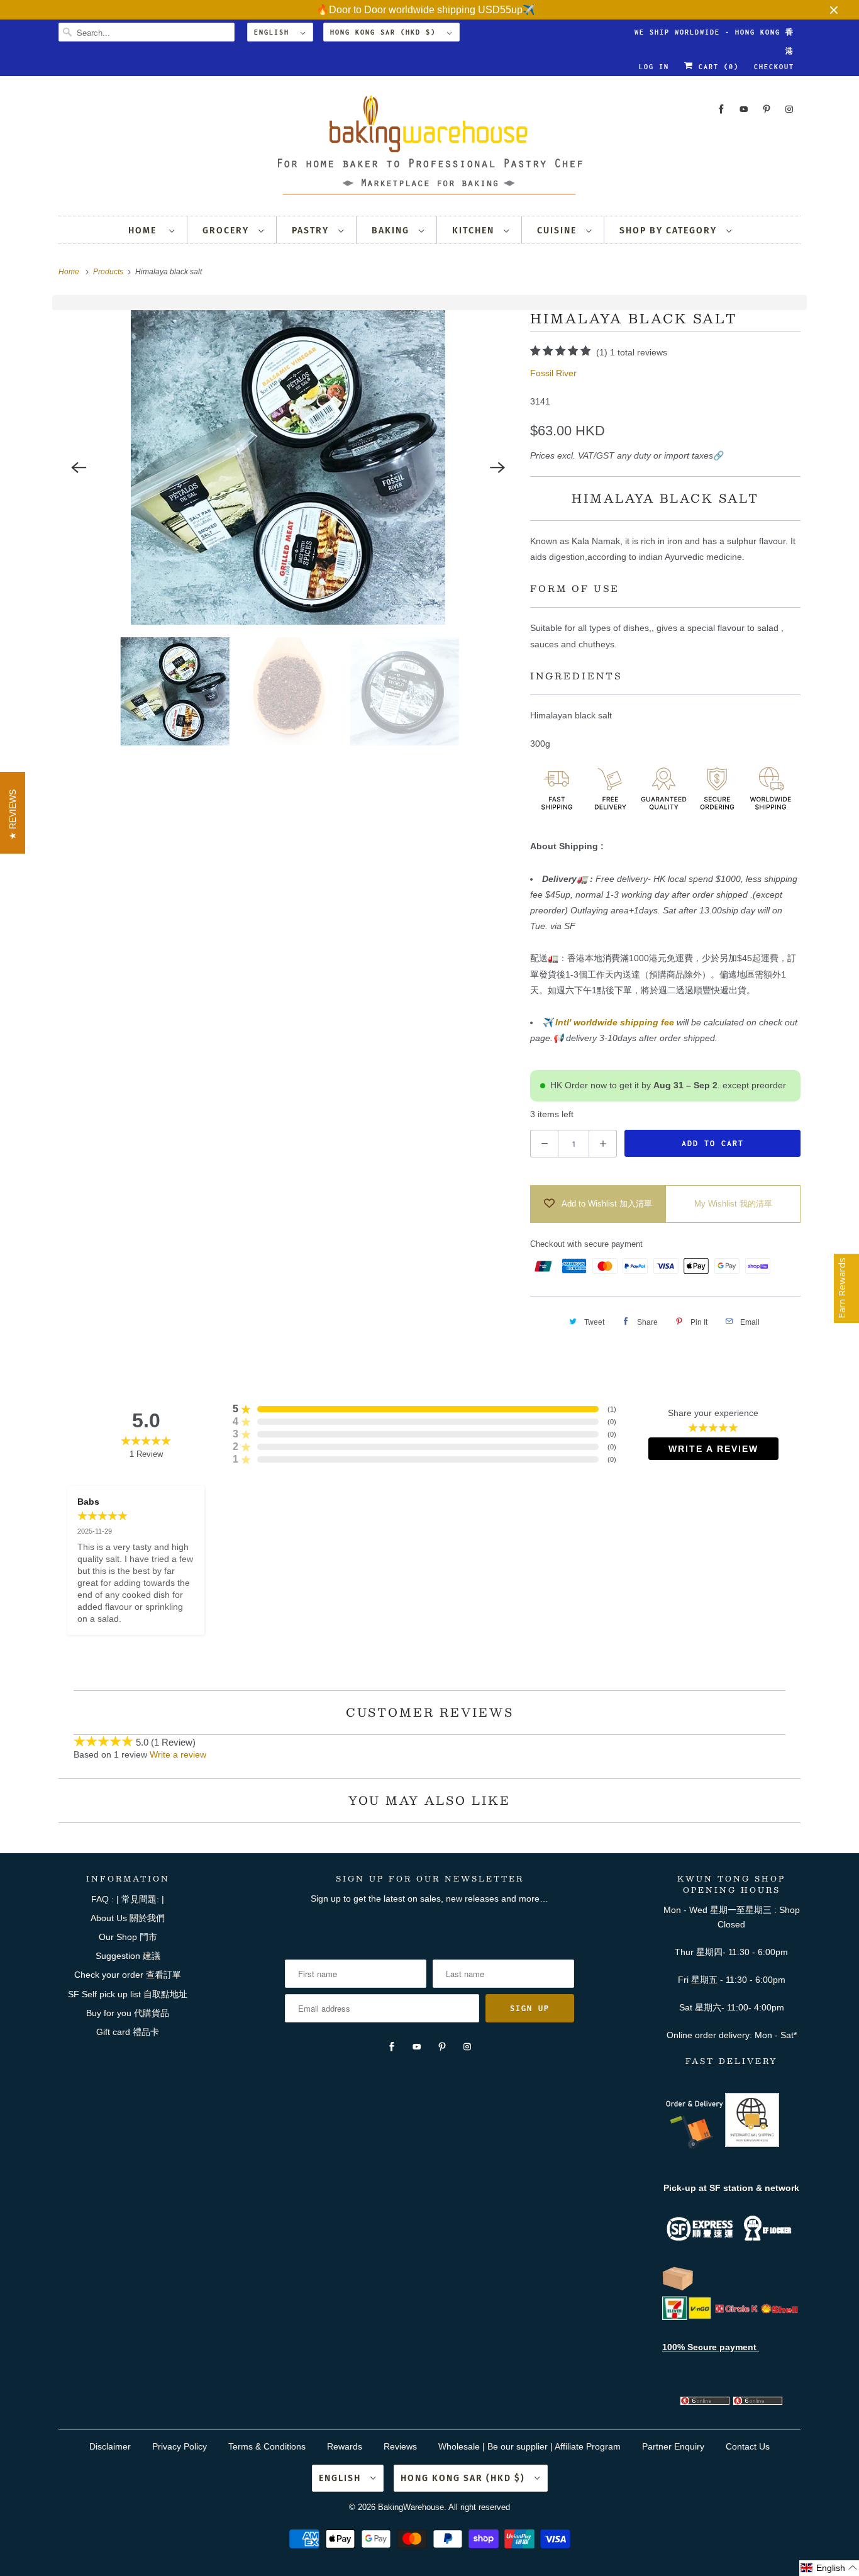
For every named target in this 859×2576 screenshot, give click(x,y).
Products (109, 272)
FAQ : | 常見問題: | (128, 1899)
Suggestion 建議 (128, 1956)
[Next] (497, 467)
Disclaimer (110, 2446)
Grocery (227, 231)
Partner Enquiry (673, 2446)
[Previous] (79, 467)
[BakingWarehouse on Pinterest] (767, 109)
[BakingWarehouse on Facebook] (721, 109)
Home (146, 231)
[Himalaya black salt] (288, 467)
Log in (654, 67)
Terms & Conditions (267, 2446)
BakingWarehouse (411, 2507)
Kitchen (475, 231)
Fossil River (553, 373)
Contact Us (748, 2446)
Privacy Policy (180, 2446)
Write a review (178, 1754)
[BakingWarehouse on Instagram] (789, 109)
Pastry (312, 231)
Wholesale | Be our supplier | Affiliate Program (529, 2446)
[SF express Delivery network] (678, 2288)
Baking (392, 231)
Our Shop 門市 (128, 1937)
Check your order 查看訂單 (128, 1975)
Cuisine (558, 231)
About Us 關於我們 (128, 1918)
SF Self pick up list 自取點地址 (128, 1994)
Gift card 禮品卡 (128, 2032)
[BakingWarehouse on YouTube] (744, 109)
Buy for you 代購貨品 (128, 2013)
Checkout (774, 67)
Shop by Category (670, 231)
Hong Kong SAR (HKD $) (385, 32)
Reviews (400, 2446)
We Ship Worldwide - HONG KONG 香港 (714, 35)
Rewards (345, 2446)
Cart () (716, 67)
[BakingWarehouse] (429, 149)
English (274, 32)
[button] (829, 2568)
